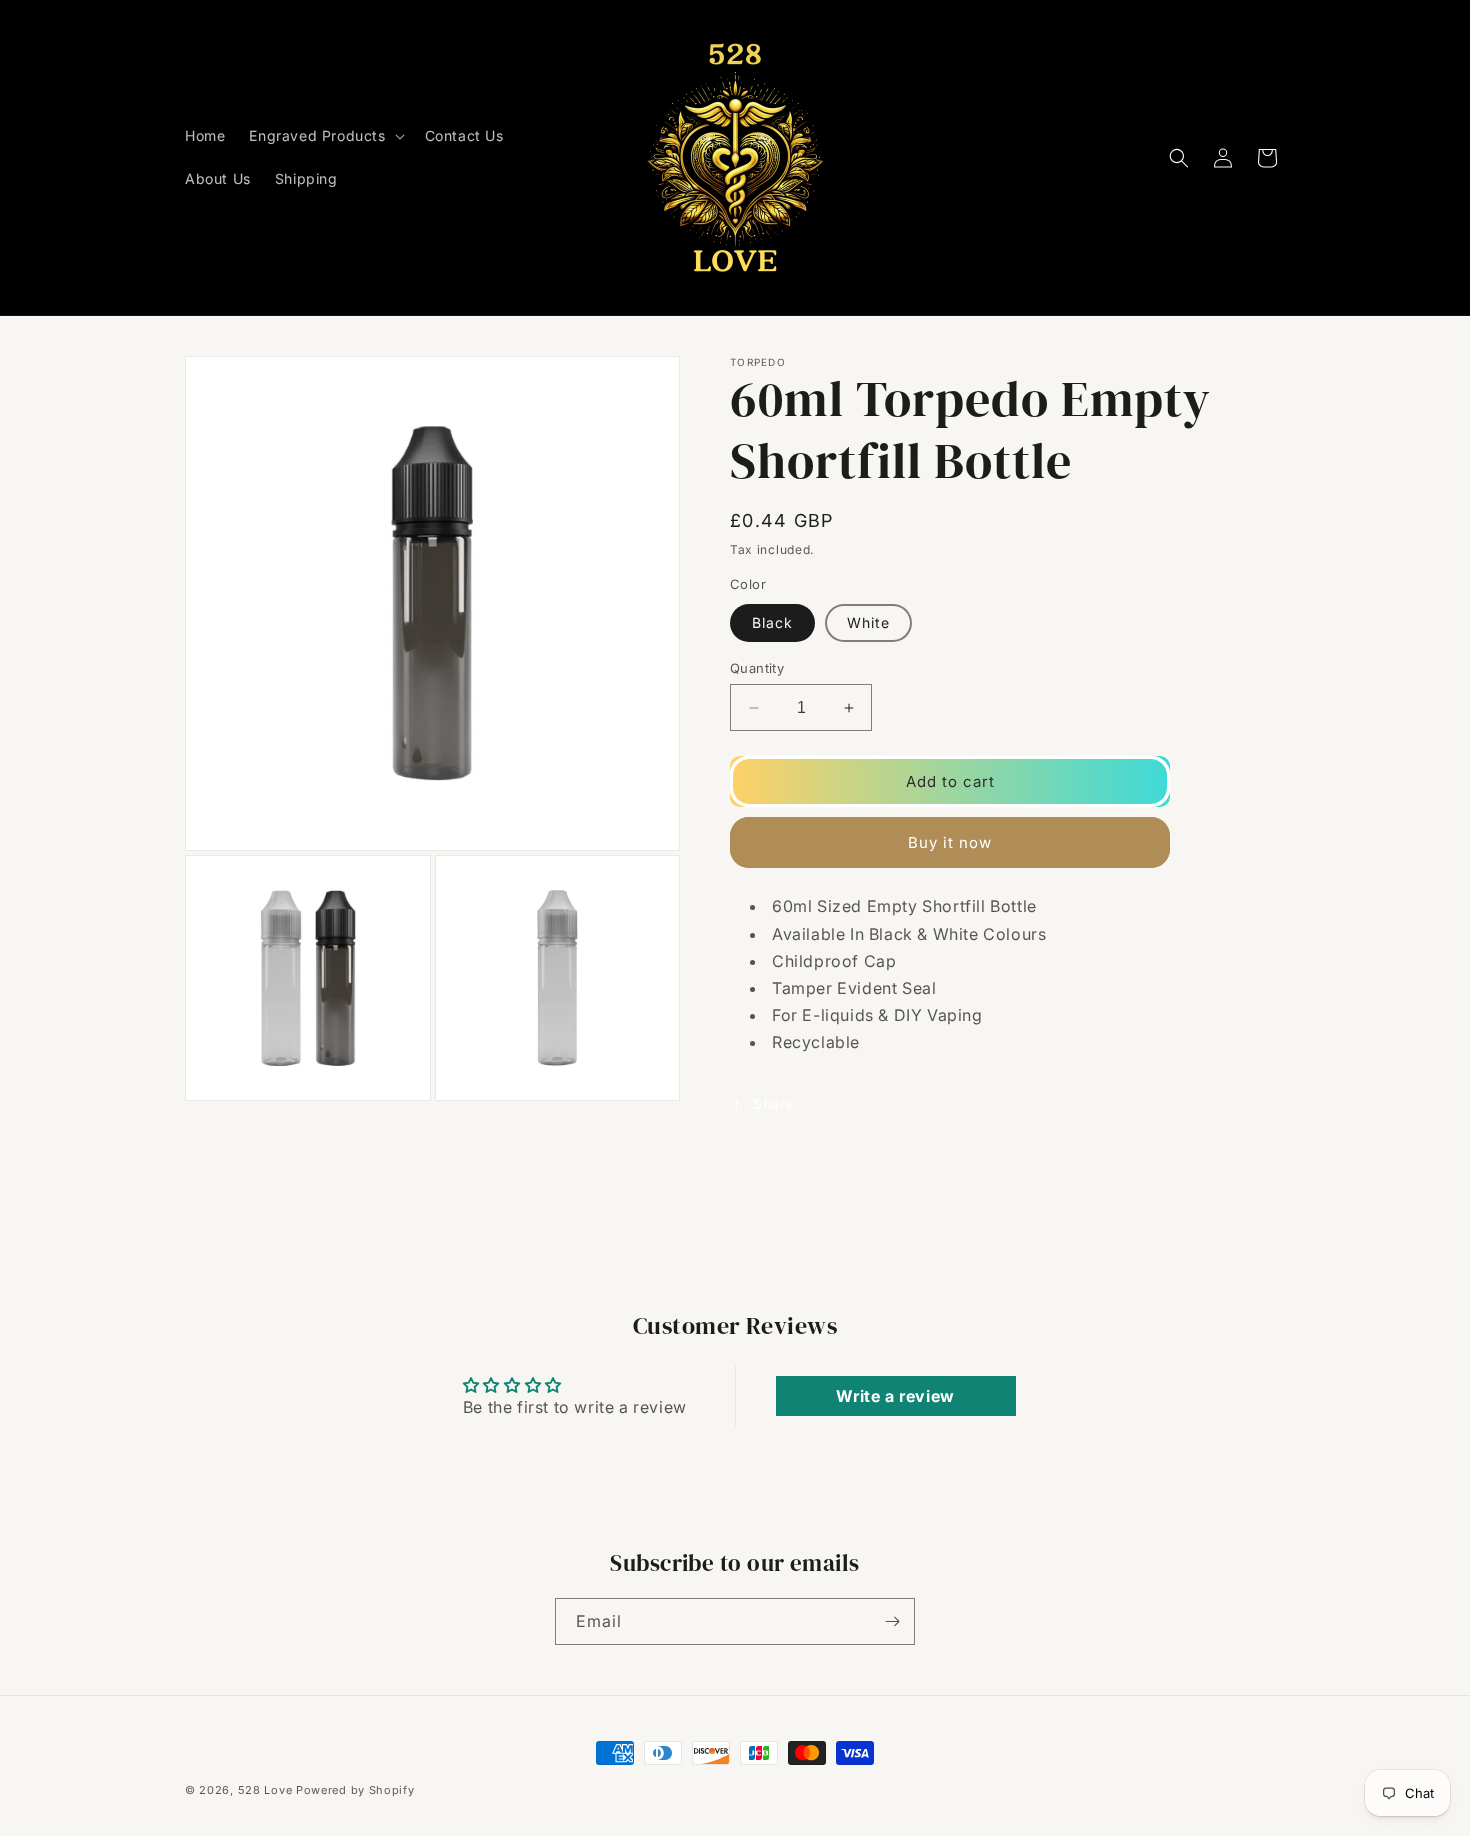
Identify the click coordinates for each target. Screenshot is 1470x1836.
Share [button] (773, 1103)
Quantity (757, 668)
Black (772, 622)
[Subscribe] (892, 1621)
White (868, 622)
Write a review (895, 1396)
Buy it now (950, 842)
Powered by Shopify (355, 1790)
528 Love (265, 1790)
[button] (324, 136)
